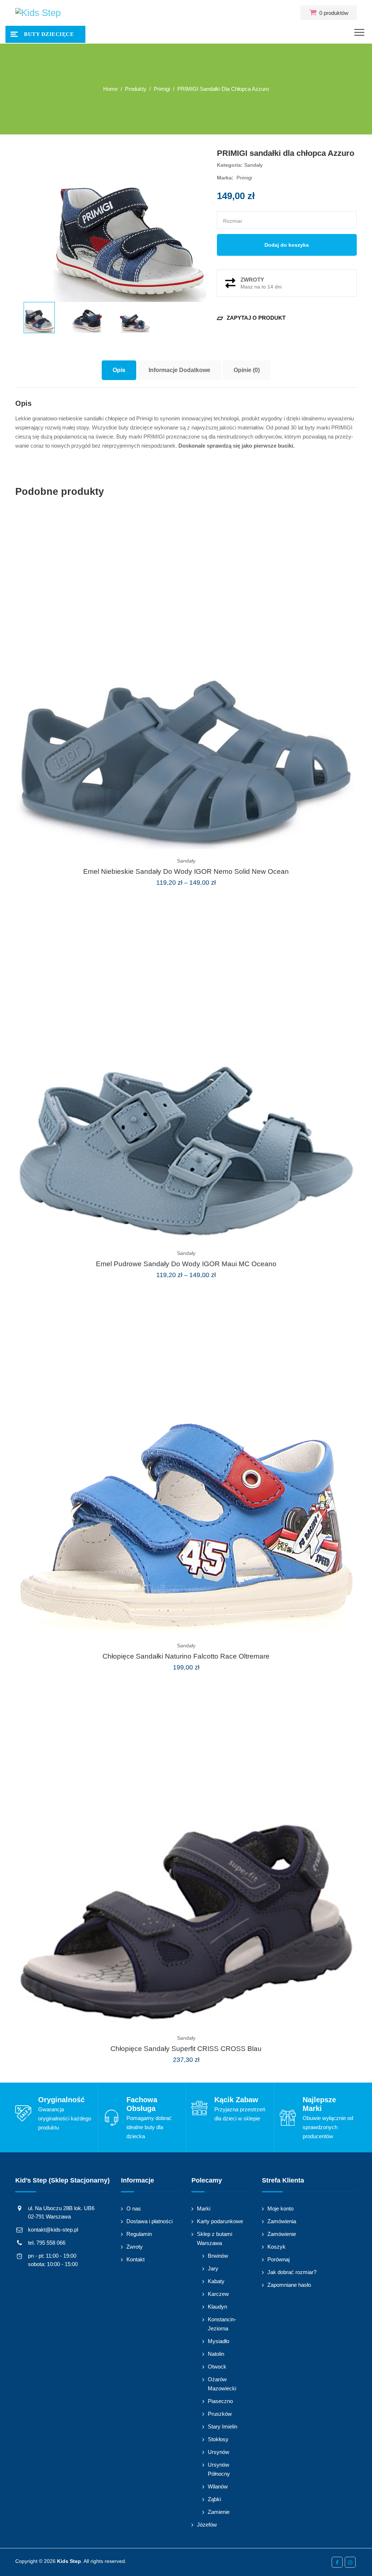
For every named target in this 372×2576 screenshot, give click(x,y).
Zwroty (135, 2247)
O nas (134, 2208)
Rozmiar (233, 221)
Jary (213, 2268)
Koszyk (276, 2247)
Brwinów (218, 2256)
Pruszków (220, 2414)
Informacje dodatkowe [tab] (179, 370)
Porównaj (278, 2259)
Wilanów (218, 2486)
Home (110, 89)
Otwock (217, 2367)
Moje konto (280, 2208)
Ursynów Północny (219, 2469)
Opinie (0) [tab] (247, 370)
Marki (204, 2208)
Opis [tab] (119, 370)
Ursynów (219, 2452)
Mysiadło (219, 2341)
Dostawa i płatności (149, 2221)
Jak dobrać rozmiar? (292, 2272)
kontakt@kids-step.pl (53, 2230)
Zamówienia (282, 2221)
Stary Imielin (223, 2426)
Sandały (253, 165)
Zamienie (219, 2512)
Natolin (216, 2354)
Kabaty (216, 2281)
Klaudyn (217, 2307)
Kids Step (69, 2561)
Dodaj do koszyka (287, 245)
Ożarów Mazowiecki (222, 2384)
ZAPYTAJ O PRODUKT (251, 318)
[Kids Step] (38, 13)
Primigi (244, 178)
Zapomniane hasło (289, 2285)
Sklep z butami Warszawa (215, 2238)
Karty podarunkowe (220, 2221)
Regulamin (139, 2234)
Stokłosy (218, 2439)
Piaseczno (220, 2401)
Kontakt (136, 2259)
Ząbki (214, 2499)
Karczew (218, 2294)
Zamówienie (282, 2234)
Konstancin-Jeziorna (222, 2324)
